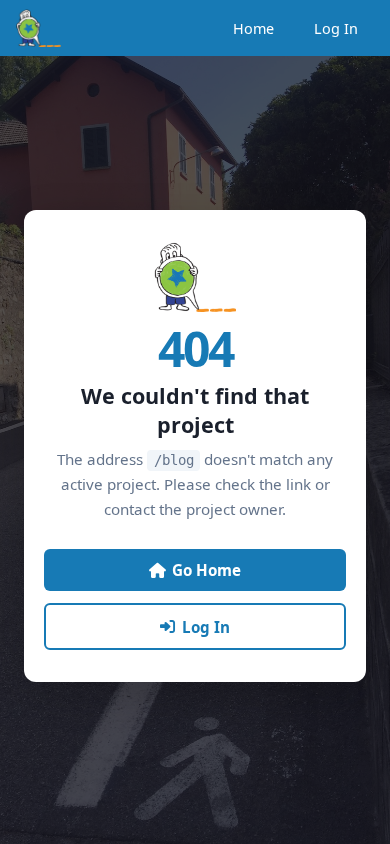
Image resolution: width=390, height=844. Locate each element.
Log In (336, 28)
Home (253, 28)
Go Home (206, 570)
